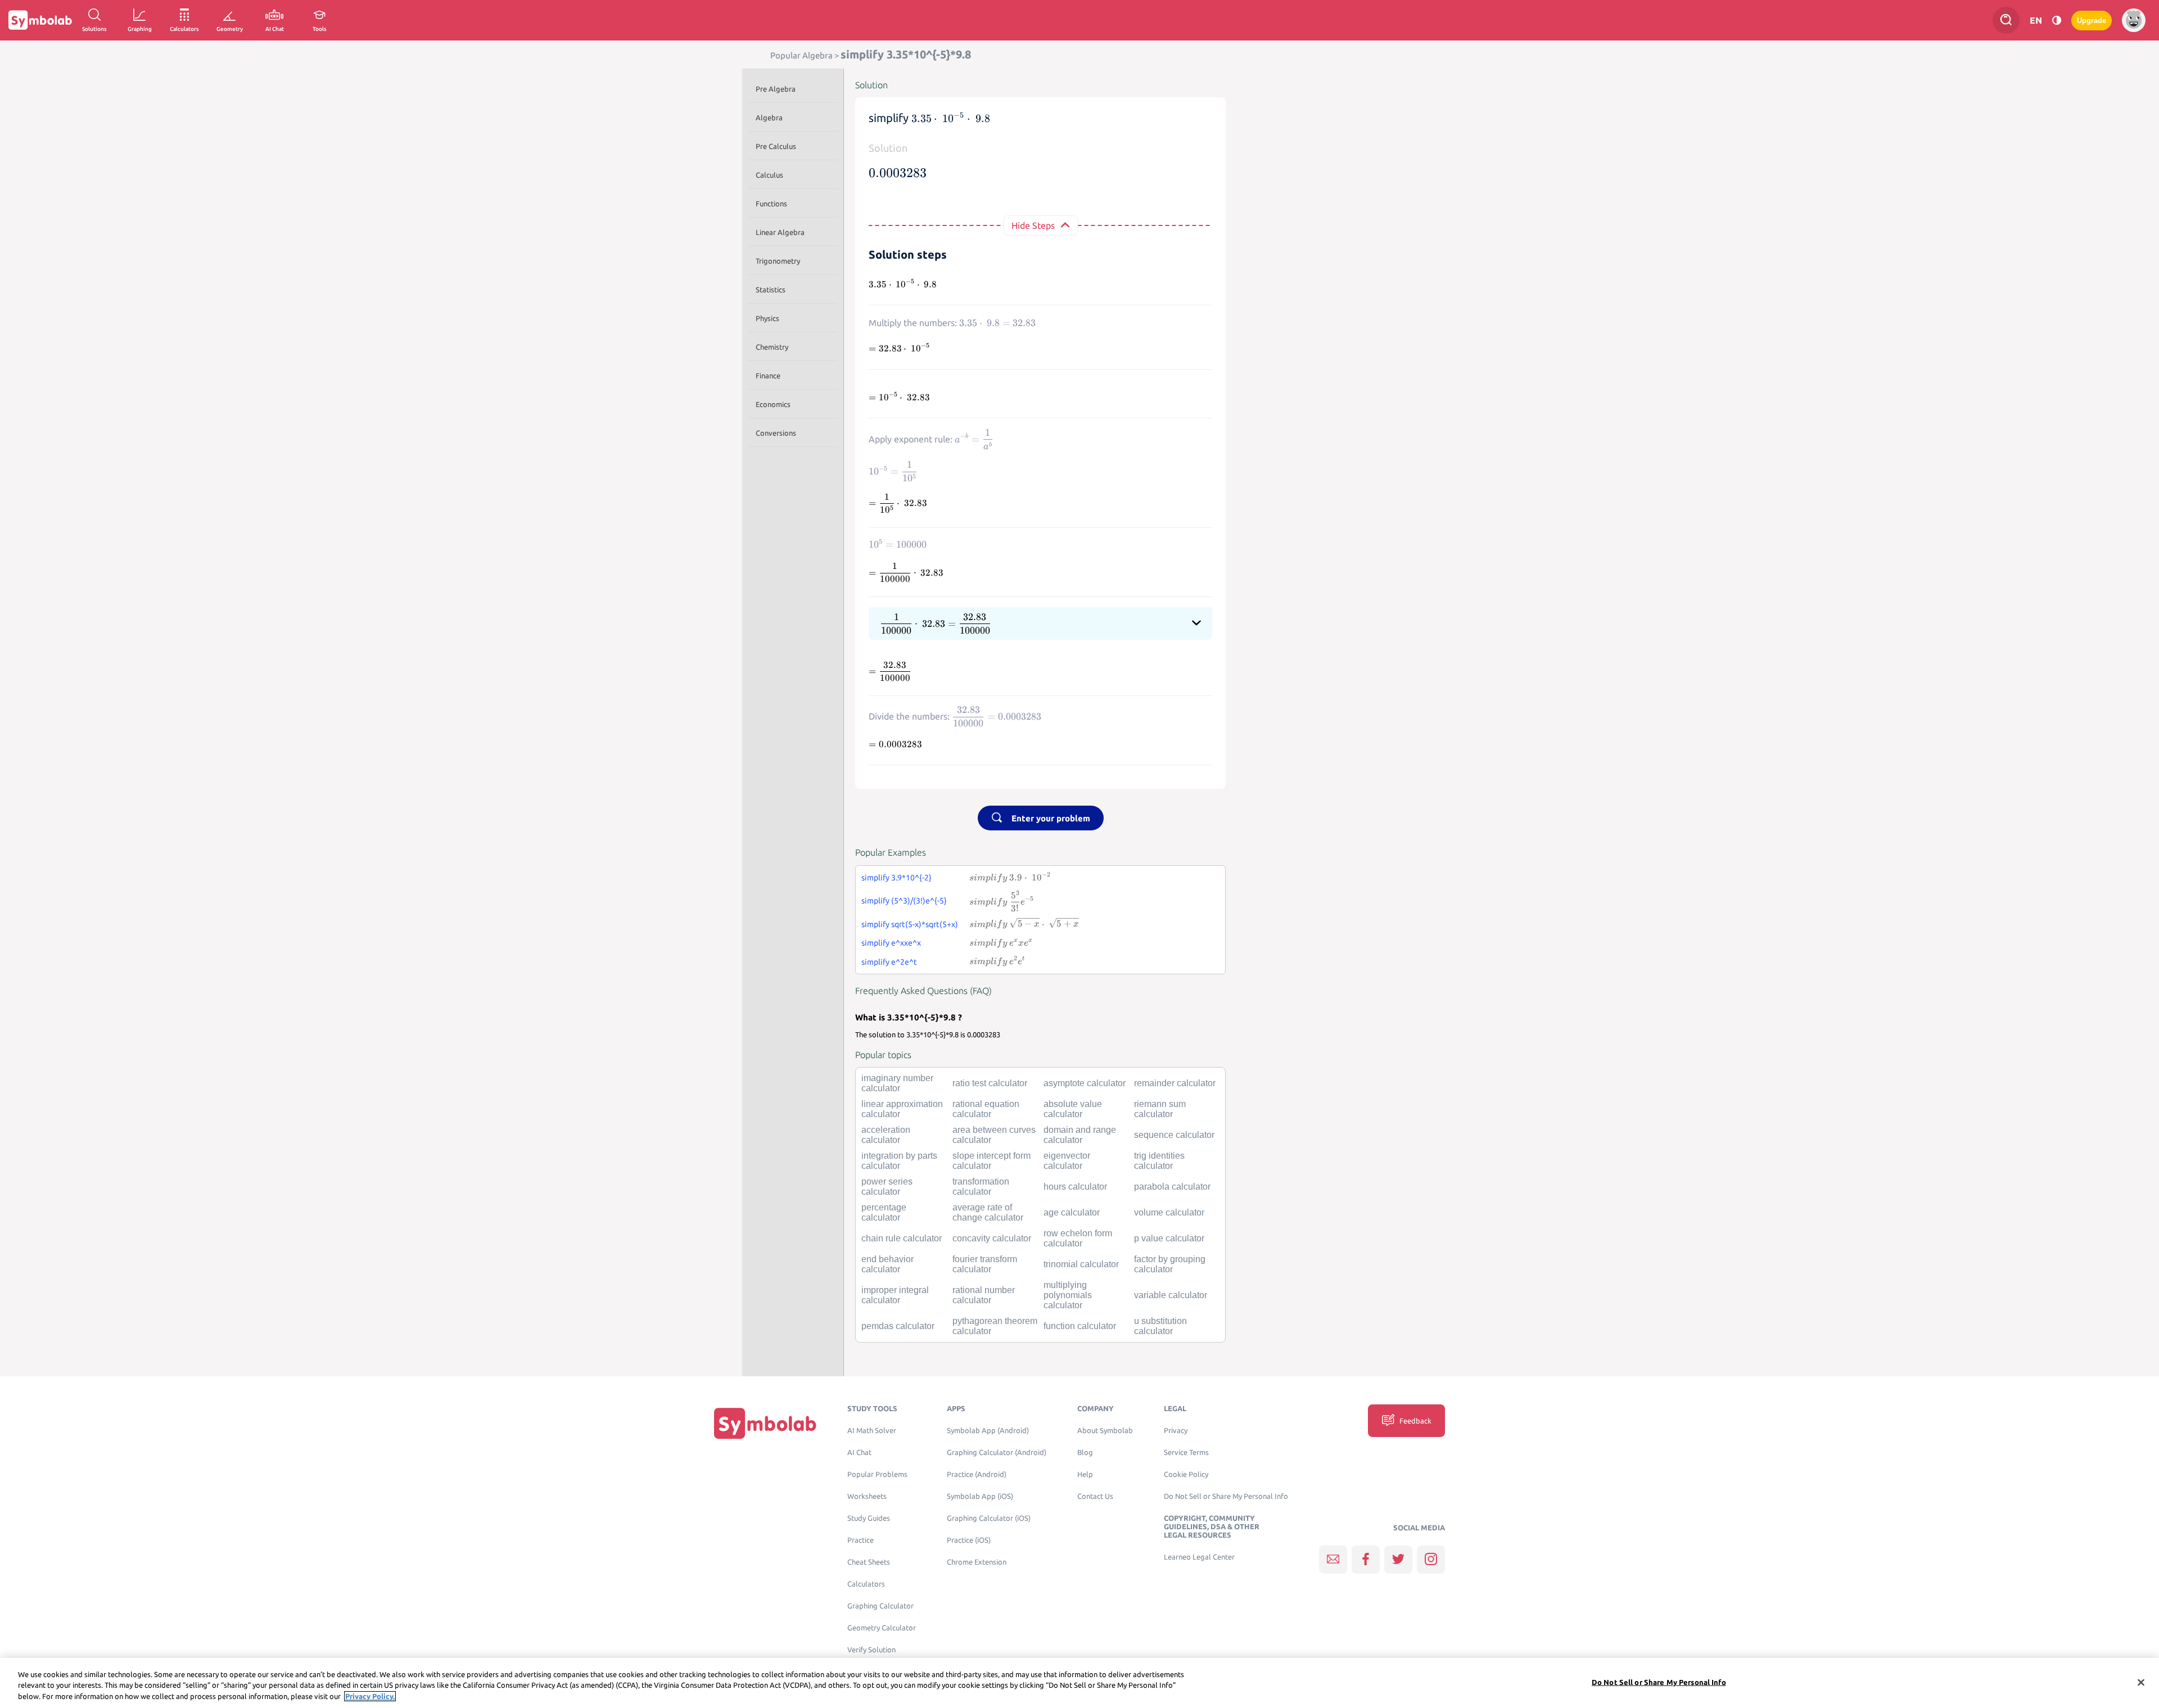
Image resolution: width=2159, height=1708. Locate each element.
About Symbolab (1105, 1431)
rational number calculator (984, 1295)
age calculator (1072, 1212)
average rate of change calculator (988, 1212)
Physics (767, 318)
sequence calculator (1174, 1135)
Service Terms (1186, 1452)
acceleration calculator (886, 1135)
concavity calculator (992, 1238)
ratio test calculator (990, 1083)
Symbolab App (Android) (988, 1431)
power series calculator (887, 1187)
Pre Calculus (776, 146)
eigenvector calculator (1067, 1161)
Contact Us (1095, 1496)
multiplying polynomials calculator (1068, 1295)
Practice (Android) (977, 1474)
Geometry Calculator (882, 1628)
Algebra (769, 118)
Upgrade (2092, 21)
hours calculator (1075, 1187)
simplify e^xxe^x (891, 943)
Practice (861, 1540)
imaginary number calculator (897, 1083)
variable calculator (1171, 1295)
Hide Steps (1033, 225)
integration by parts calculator (899, 1161)
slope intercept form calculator (992, 1161)
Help (1085, 1474)
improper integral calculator (895, 1295)
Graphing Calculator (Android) (997, 1452)
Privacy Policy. (370, 1696)
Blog (1085, 1452)
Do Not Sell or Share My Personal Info (1226, 1496)
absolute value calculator (1073, 1109)
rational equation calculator (986, 1109)
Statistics (771, 290)
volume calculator (1169, 1212)
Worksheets (867, 1496)
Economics (773, 404)
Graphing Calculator (880, 1606)
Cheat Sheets (869, 1562)
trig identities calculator (1159, 1161)
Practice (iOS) (969, 1540)
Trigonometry (778, 261)
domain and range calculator (1080, 1135)
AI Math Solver (872, 1431)
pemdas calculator (898, 1326)
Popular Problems (877, 1474)
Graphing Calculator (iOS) (989, 1518)
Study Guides (869, 1518)
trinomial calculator (1081, 1264)
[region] (1079, 1683)
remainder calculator (1175, 1083)
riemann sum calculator (1160, 1109)
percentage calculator (884, 1212)
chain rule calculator (902, 1238)
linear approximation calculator (902, 1109)
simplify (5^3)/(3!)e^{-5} (904, 901)
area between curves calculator (994, 1135)
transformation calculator (981, 1187)
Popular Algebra (801, 55)
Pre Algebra (776, 89)
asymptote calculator (1085, 1083)
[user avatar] (2134, 20)
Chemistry (772, 347)
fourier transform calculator (985, 1264)
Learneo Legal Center (1199, 1557)
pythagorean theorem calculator (995, 1326)
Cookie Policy (1186, 1474)
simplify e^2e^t (889, 962)
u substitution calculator (1160, 1326)
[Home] (765, 1423)
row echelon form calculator (1078, 1238)
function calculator (1080, 1326)
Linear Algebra (780, 232)
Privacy (1176, 1431)
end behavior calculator (887, 1264)
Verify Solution (871, 1650)
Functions (771, 204)
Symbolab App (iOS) (980, 1496)
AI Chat (859, 1452)
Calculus (769, 175)
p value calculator (1169, 1238)
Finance (768, 376)
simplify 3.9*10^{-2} (896, 878)
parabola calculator (1172, 1187)
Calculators (866, 1584)
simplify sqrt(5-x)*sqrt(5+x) (910, 924)
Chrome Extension (977, 1562)
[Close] (2141, 1682)
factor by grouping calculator (1170, 1264)
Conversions (776, 433)
